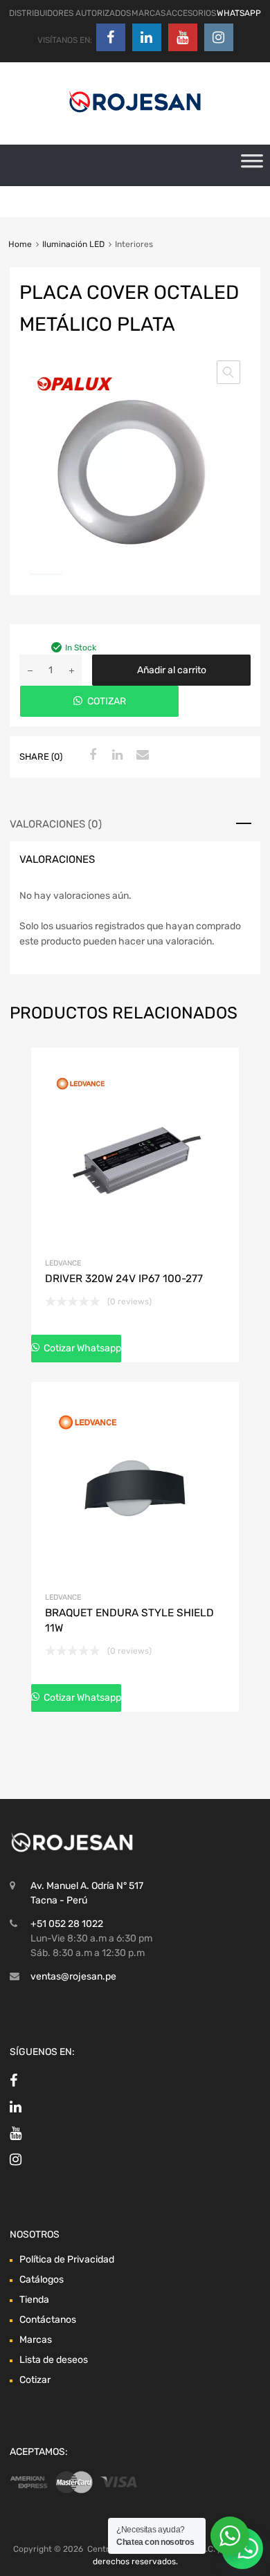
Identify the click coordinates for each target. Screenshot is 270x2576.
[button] (228, 372)
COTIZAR (107, 701)
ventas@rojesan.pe (73, 1976)
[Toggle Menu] (252, 165)
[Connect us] (111, 37)
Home (20, 244)
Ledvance (63, 1263)
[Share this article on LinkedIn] (116, 756)
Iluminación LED (73, 244)
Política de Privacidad (67, 2259)
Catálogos (42, 2280)
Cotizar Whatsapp (81, 1348)
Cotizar (35, 2380)
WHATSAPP (239, 13)
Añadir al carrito (172, 670)
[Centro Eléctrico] (135, 115)
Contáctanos (48, 2320)
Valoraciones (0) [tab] (56, 824)
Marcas (36, 2340)
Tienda (34, 2300)
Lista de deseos (54, 2360)
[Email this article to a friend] (141, 756)
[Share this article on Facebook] (91, 756)
